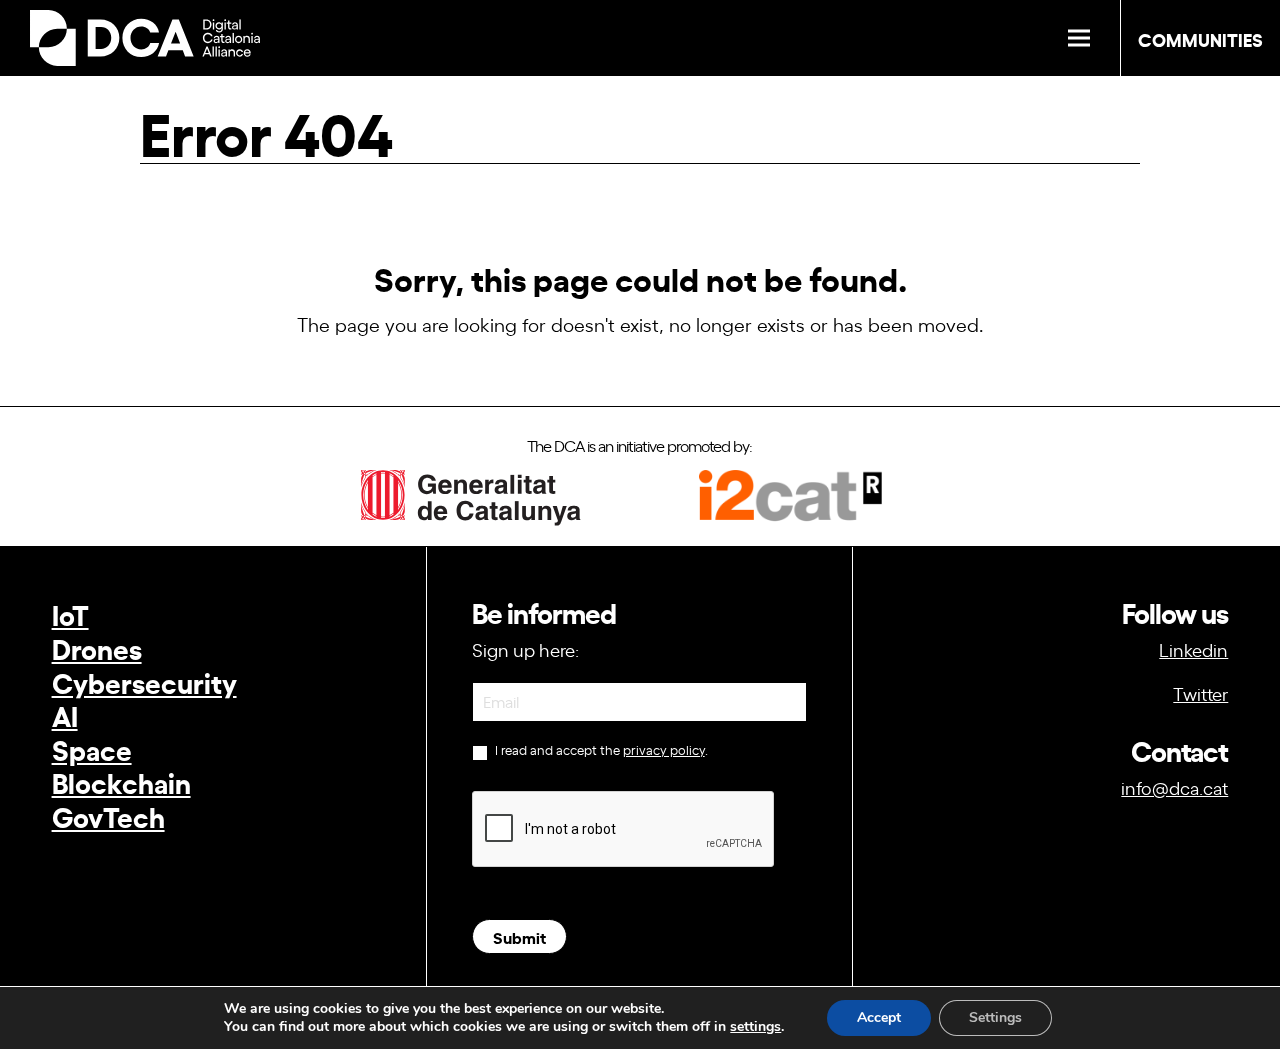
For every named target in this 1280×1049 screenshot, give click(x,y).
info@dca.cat (1174, 787)
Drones (97, 647)
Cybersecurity (144, 681)
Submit (519, 936)
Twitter (1200, 693)
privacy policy (664, 749)
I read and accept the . (600, 750)
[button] (1079, 38)
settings (755, 1027)
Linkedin (1193, 649)
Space (92, 748)
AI (65, 714)
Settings (995, 1017)
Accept (879, 1017)
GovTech (108, 815)
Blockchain (121, 781)
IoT (70, 613)
